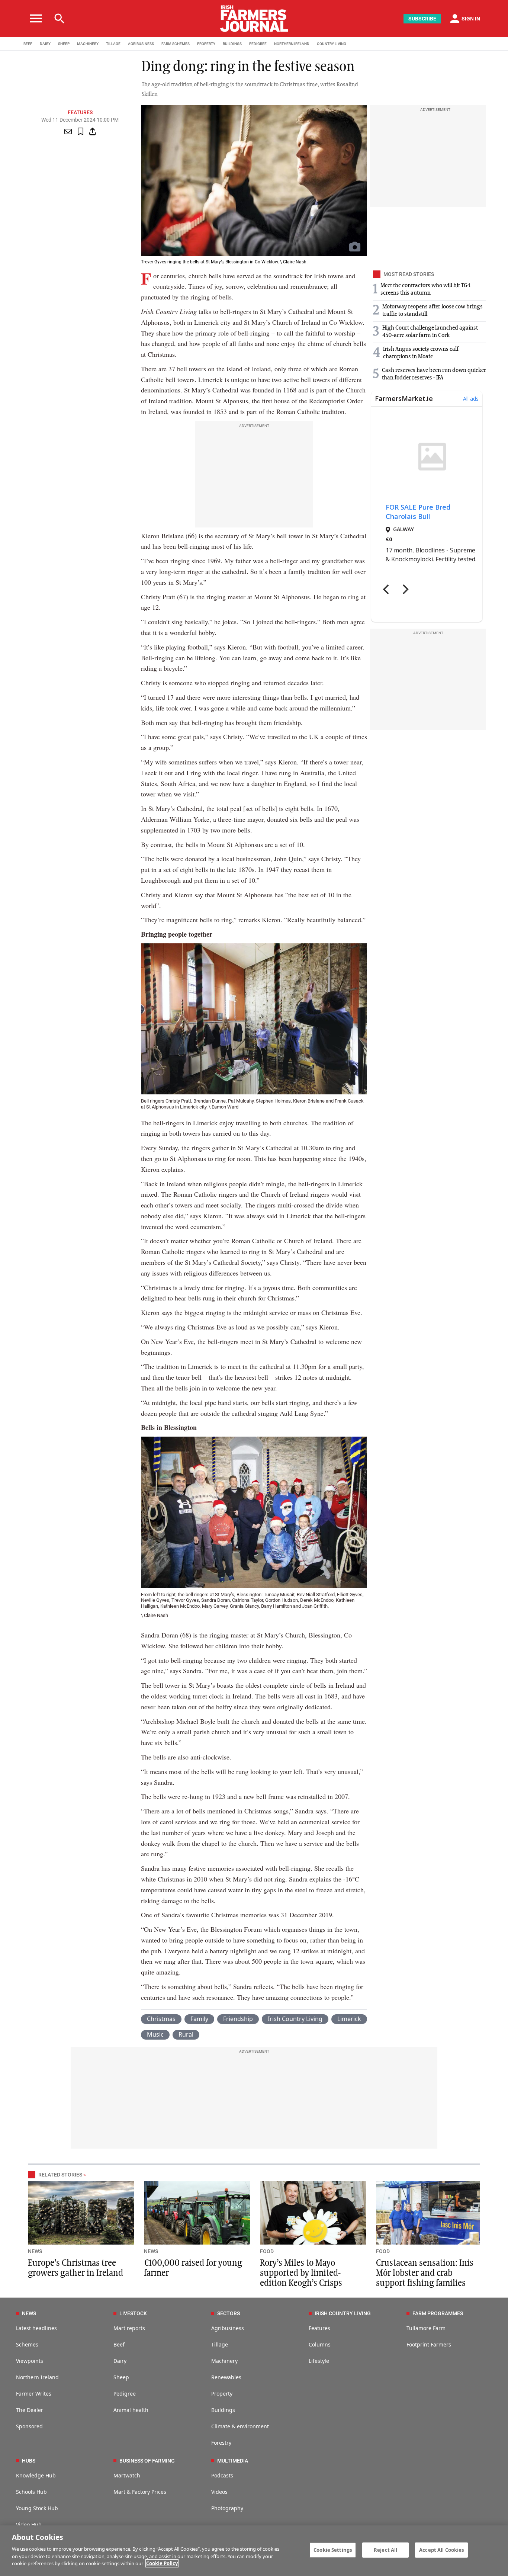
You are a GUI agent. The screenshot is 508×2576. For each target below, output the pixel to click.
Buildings (223, 2410)
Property (222, 2394)
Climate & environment (240, 2426)
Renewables (226, 2377)
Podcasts (222, 2475)
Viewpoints (30, 2361)
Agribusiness (228, 2328)
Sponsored (29, 2426)
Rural (186, 2034)
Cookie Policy (162, 2563)
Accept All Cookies (441, 2550)
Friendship (238, 2019)
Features (80, 112)
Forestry (221, 2443)
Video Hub (29, 2524)
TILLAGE (113, 44)
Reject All (385, 2550)
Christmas (161, 2019)
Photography (227, 2508)
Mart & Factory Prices (140, 2492)
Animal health (131, 2410)
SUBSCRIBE (422, 19)
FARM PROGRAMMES (438, 2313)
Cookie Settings (333, 2550)
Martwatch (127, 2475)
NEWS (35, 2251)
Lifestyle (319, 2361)
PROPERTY (206, 44)
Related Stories (60, 2175)
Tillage (220, 2344)
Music (155, 2034)
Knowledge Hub (36, 2475)
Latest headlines (36, 2328)
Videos (219, 2492)
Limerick (349, 2019)
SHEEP (64, 44)
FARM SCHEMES (176, 44)
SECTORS (229, 2313)
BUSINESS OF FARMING (147, 2461)
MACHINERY (88, 44)
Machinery (224, 2361)
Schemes (27, 2344)
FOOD (267, 2251)
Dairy (120, 2361)
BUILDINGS (232, 44)
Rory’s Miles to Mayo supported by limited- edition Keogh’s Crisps (301, 2273)
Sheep (121, 2377)
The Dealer (30, 2410)
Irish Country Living (295, 2019)
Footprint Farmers (429, 2344)
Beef (119, 2344)
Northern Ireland (37, 2377)
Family (199, 2019)
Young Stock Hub (37, 2508)
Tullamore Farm (426, 2328)
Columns (320, 2344)
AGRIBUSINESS (141, 44)
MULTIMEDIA (233, 2461)
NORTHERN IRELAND (292, 44)
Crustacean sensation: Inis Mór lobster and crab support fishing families (425, 2273)
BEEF (28, 44)
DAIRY (45, 44)
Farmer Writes (34, 2394)
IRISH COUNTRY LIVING (343, 2313)
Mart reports (129, 2328)
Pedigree (125, 2394)
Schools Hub (31, 2492)
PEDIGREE (258, 44)
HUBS (29, 2461)
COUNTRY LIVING (332, 44)
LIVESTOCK (133, 2313)
